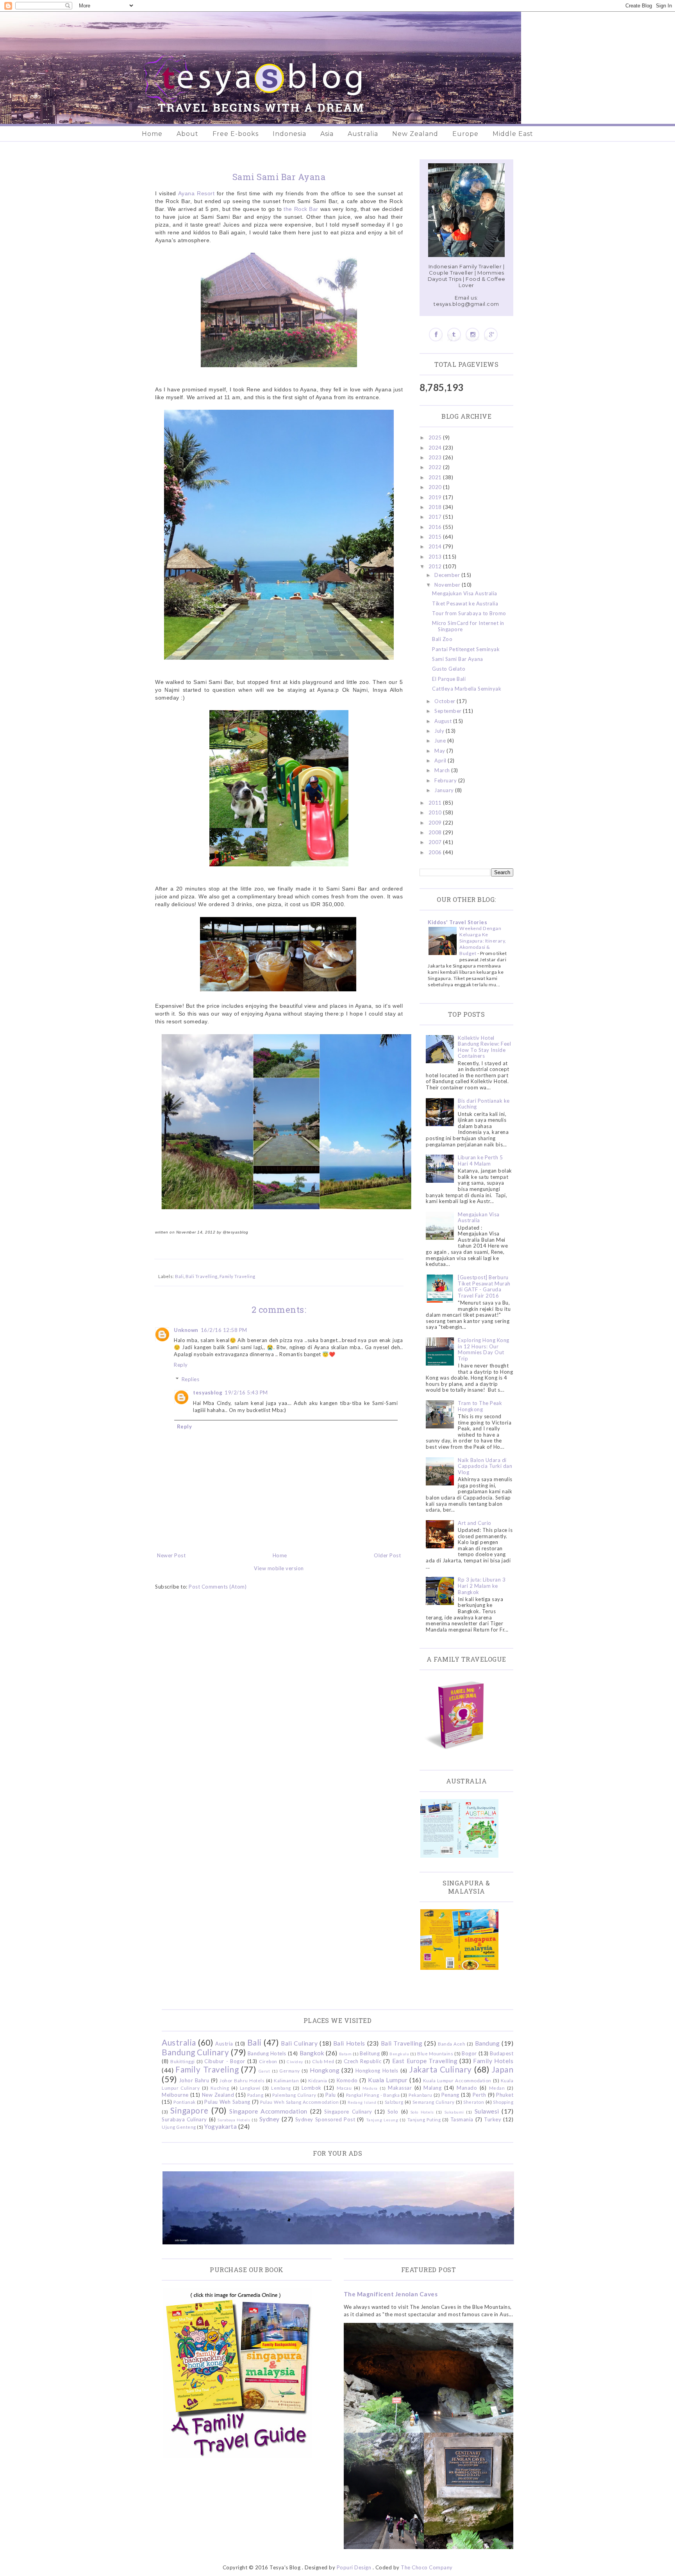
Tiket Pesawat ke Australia (465, 603)
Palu (331, 2095)
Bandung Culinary (195, 2052)
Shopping (503, 2102)
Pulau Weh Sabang (227, 2102)
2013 (436, 557)
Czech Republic (362, 2061)
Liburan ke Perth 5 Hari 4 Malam (480, 1160)
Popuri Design (354, 2567)
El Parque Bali (449, 679)
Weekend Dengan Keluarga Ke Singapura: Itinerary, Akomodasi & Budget (483, 941)
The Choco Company (427, 2567)
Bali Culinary (299, 2043)
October (446, 701)
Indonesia (289, 134)
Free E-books (236, 134)
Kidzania (318, 2080)
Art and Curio (475, 1523)
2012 (436, 566)
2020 (436, 487)
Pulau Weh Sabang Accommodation (299, 2102)
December (448, 575)
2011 (436, 803)
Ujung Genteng (179, 2127)
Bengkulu (399, 2054)
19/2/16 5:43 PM (246, 1392)
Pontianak (185, 2102)
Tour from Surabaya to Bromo (469, 613)
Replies (191, 1379)
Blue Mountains (435, 2053)
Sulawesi (487, 2111)
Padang (255, 2095)
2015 (436, 537)
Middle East (513, 134)
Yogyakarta (221, 2126)
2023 (436, 457)
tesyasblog (208, 1392)
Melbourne (175, 2095)
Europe (465, 134)
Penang (450, 2095)
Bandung (487, 2043)
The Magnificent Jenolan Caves (391, 2294)
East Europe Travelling (425, 2061)
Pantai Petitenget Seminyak (466, 649)
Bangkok (312, 2053)
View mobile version (279, 1568)
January (445, 790)
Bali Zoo (442, 639)
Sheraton (474, 2102)
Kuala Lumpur (388, 2080)
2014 (436, 546)
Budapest (502, 2053)
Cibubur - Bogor (225, 2061)
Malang (432, 2088)
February (446, 780)
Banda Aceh (452, 2044)
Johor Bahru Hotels (242, 2080)
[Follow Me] (454, 335)
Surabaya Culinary (184, 2119)
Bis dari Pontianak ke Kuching (484, 1104)
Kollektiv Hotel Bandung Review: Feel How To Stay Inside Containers (484, 1047)
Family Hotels (493, 2061)
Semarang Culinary (434, 2102)
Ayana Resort (196, 193)
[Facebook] (436, 335)
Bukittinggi (183, 2061)
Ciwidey (295, 2062)
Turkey (493, 2119)
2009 (436, 823)
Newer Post (171, 1555)
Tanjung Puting (424, 2119)
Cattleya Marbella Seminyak (467, 689)
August (444, 721)
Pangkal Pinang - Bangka (373, 2095)
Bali (179, 1276)
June (441, 741)
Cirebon (268, 2061)
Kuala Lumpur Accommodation (457, 2080)
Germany (290, 2071)
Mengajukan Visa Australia (465, 593)
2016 (436, 527)
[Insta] (472, 335)
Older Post (387, 1555)
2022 (436, 467)
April (441, 760)
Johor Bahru (194, 2080)
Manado (467, 2088)
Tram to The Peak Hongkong (480, 1406)
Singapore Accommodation (268, 2111)
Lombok (312, 2088)
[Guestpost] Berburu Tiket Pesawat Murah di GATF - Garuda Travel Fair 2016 (484, 1286)
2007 (436, 842)
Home (152, 134)
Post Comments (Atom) (218, 1587)
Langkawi (250, 2088)
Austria (224, 2044)
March (443, 770)
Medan (497, 2088)
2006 (436, 852)
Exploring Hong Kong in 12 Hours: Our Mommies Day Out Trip (484, 1349)
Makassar (400, 2088)
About (187, 134)
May (440, 751)
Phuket (505, 2095)
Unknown (186, 1330)
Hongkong (325, 2070)
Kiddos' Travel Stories (457, 922)
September (449, 711)
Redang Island (362, 2102)
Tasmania (462, 2119)
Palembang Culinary (294, 2095)
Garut (264, 2071)
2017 (436, 517)
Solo (393, 2112)
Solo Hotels (422, 2112)
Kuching (220, 2088)
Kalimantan (286, 2080)
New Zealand (415, 134)
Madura (370, 2088)
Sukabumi (454, 2112)
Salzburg (394, 2102)
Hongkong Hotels (377, 2071)
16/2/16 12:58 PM (224, 1330)
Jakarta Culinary (441, 2069)
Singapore (189, 2110)
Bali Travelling (202, 1276)
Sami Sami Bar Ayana (458, 659)
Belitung (370, 2053)
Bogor (469, 2053)
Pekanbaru (421, 2095)
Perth (479, 2095)
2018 (436, 507)
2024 (436, 448)
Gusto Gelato (449, 669)
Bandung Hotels (267, 2053)
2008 (436, 832)
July (440, 731)
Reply (181, 1365)
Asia (327, 134)
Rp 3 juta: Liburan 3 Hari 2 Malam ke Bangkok (482, 1586)
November (448, 585)
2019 (436, 497)
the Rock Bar (301, 209)
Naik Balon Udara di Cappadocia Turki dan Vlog (485, 1466)
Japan (503, 2069)
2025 (436, 437)
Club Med (323, 2061)
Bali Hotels (349, 2043)
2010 (436, 812)
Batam (346, 2054)
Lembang (281, 2088)
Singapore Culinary (348, 2112)
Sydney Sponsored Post (325, 2119)
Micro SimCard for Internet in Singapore (468, 626)
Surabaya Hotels (234, 2120)
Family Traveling (237, 1276)
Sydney (270, 2119)
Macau (344, 2088)
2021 (436, 477)
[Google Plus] (491, 335)
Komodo (347, 2080)
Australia (363, 134)
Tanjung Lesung (382, 2120)
